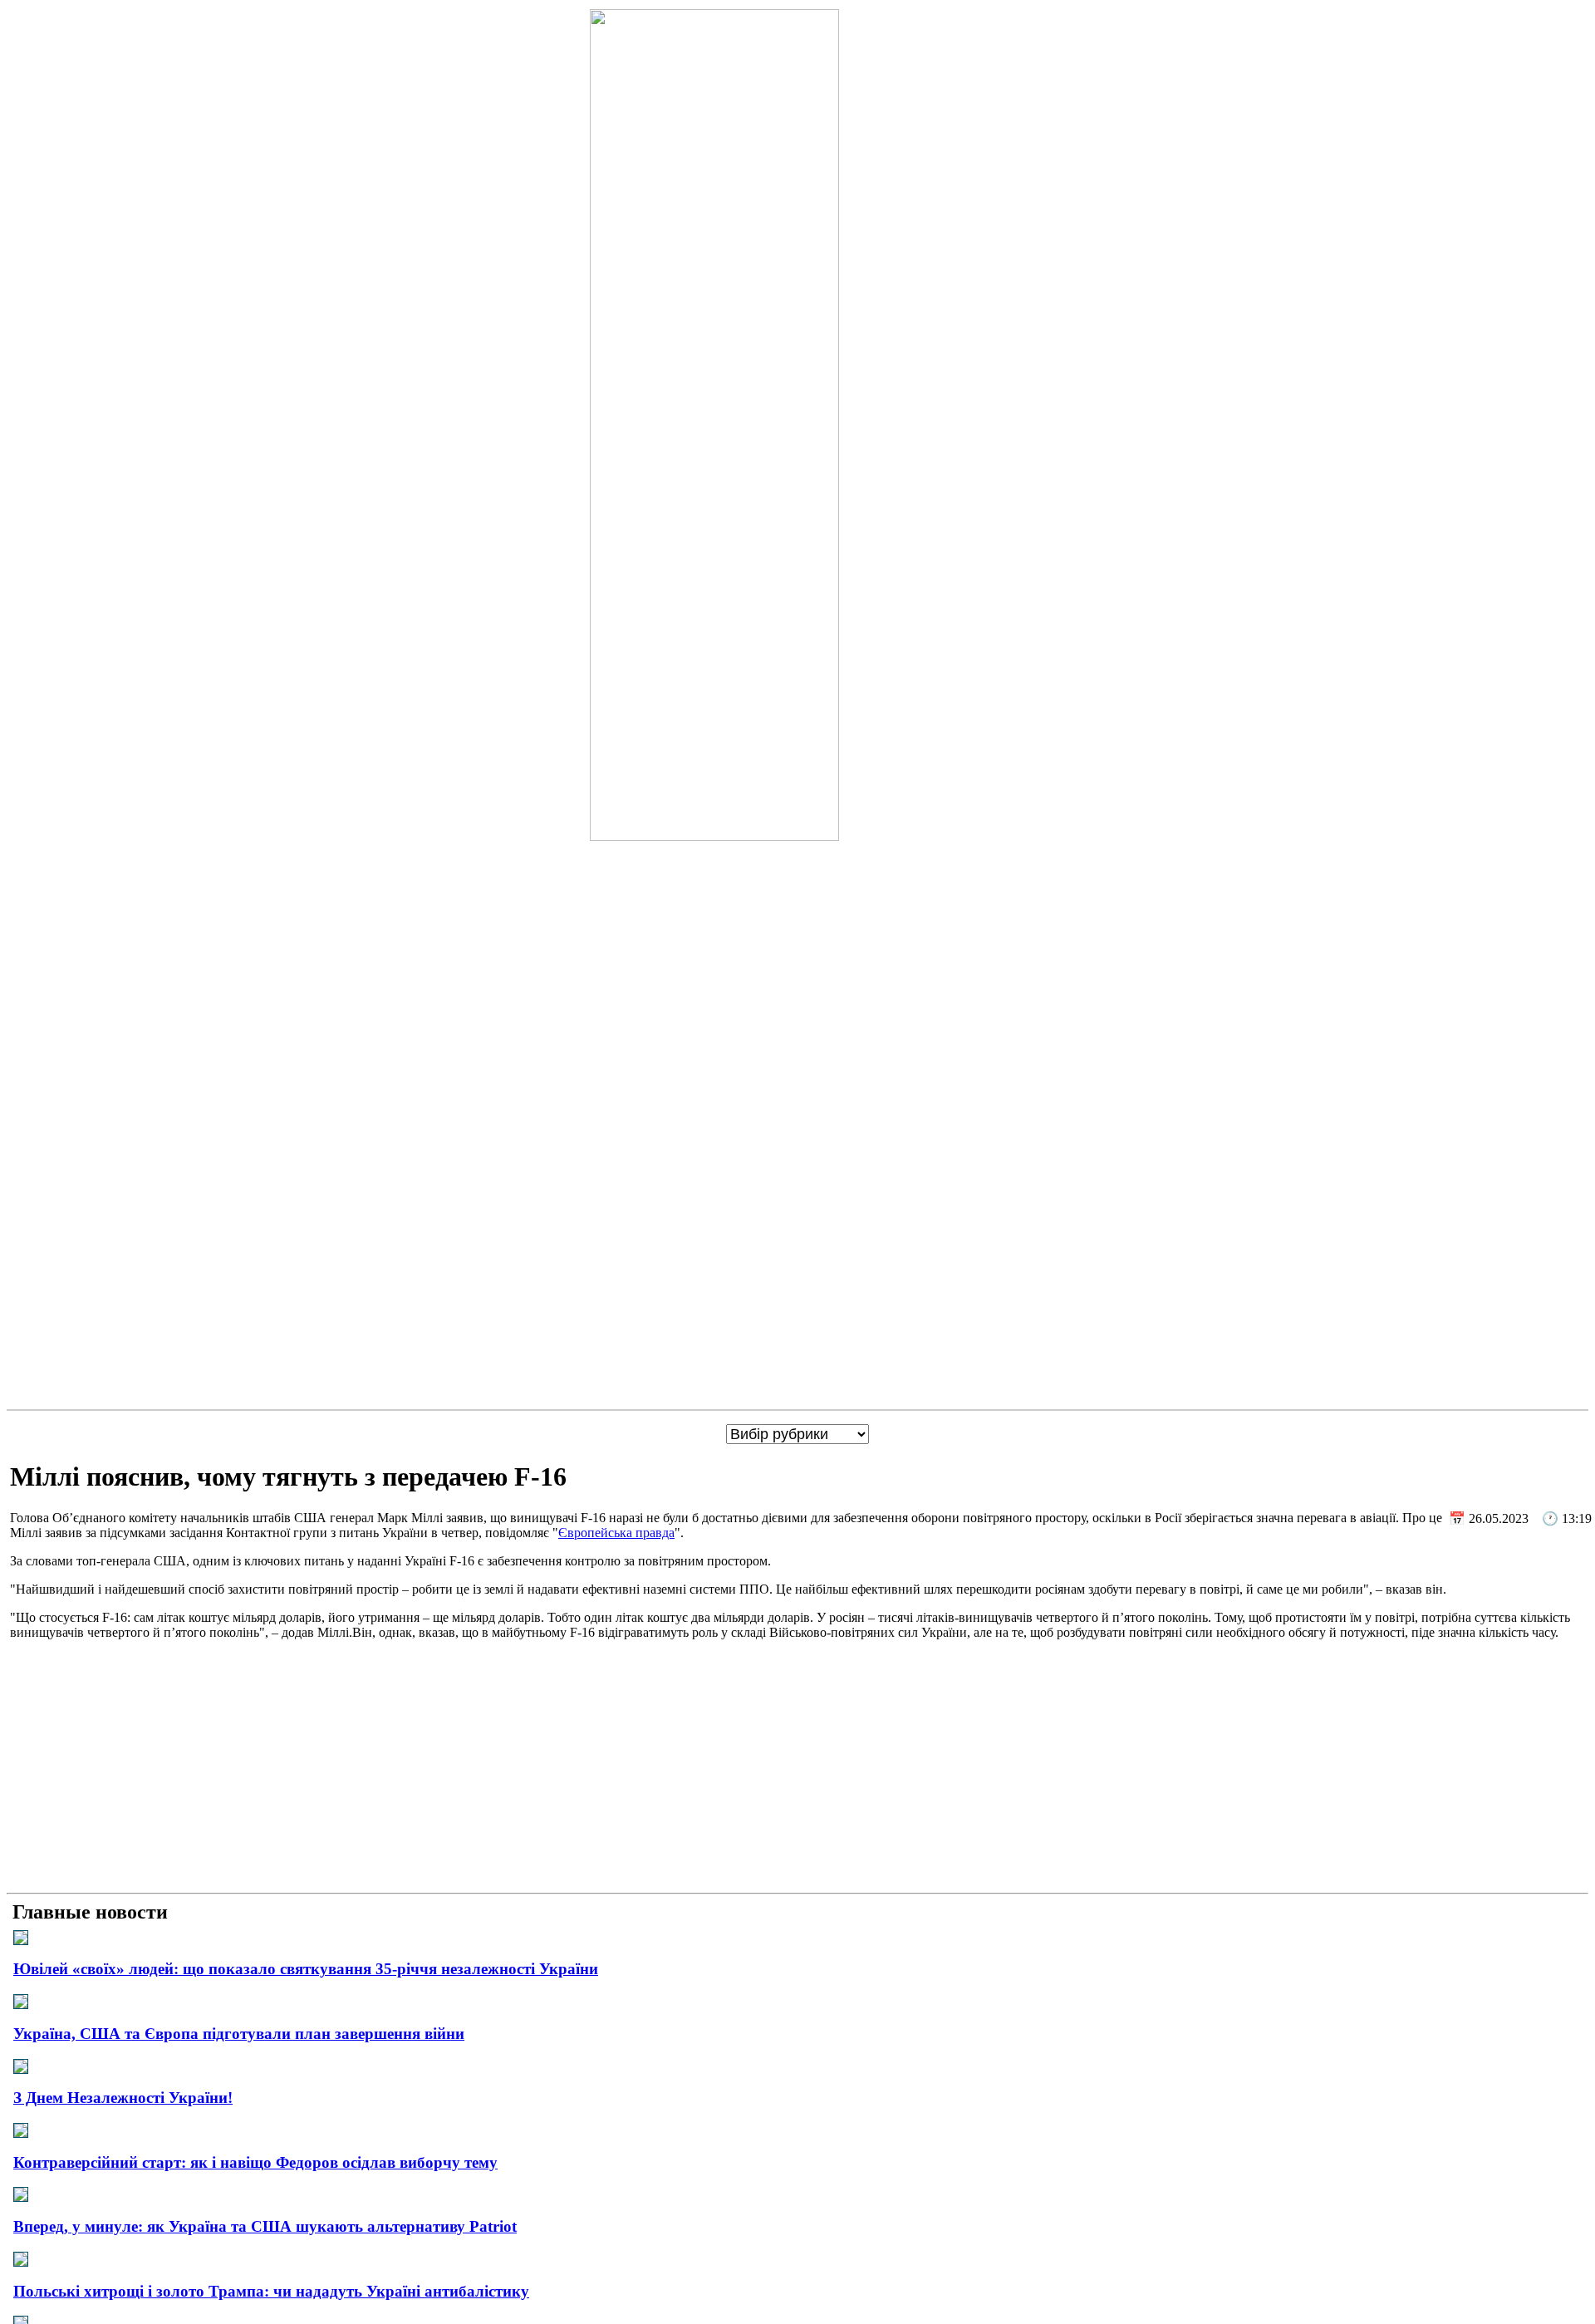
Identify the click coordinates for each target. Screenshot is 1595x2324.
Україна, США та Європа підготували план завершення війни (239, 2034)
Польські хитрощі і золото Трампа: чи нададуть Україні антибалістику (271, 2291)
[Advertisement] (797, 1770)
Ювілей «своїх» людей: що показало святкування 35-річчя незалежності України (306, 1969)
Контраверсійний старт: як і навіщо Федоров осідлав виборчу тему (255, 2162)
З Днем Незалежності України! (123, 2098)
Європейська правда (616, 1533)
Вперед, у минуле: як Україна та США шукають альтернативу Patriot (265, 2226)
